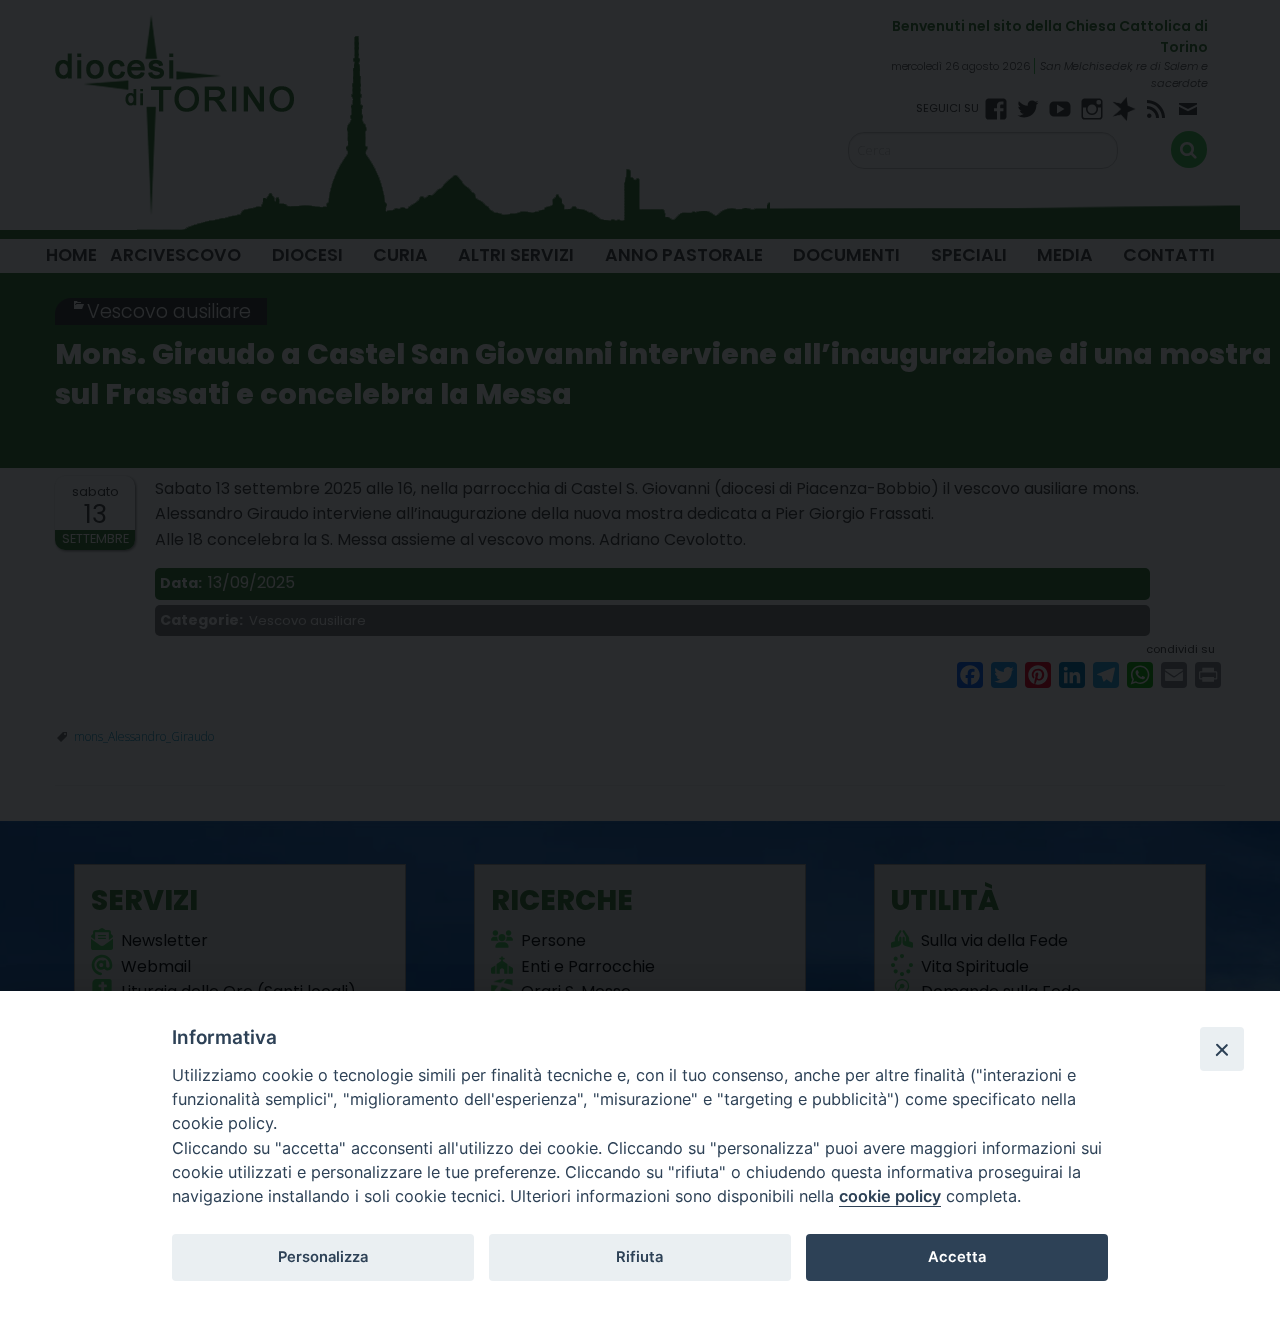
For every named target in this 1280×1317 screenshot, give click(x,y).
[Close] (1222, 1049)
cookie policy (890, 1196)
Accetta (957, 1257)
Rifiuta (639, 1257)
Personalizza (323, 1257)
